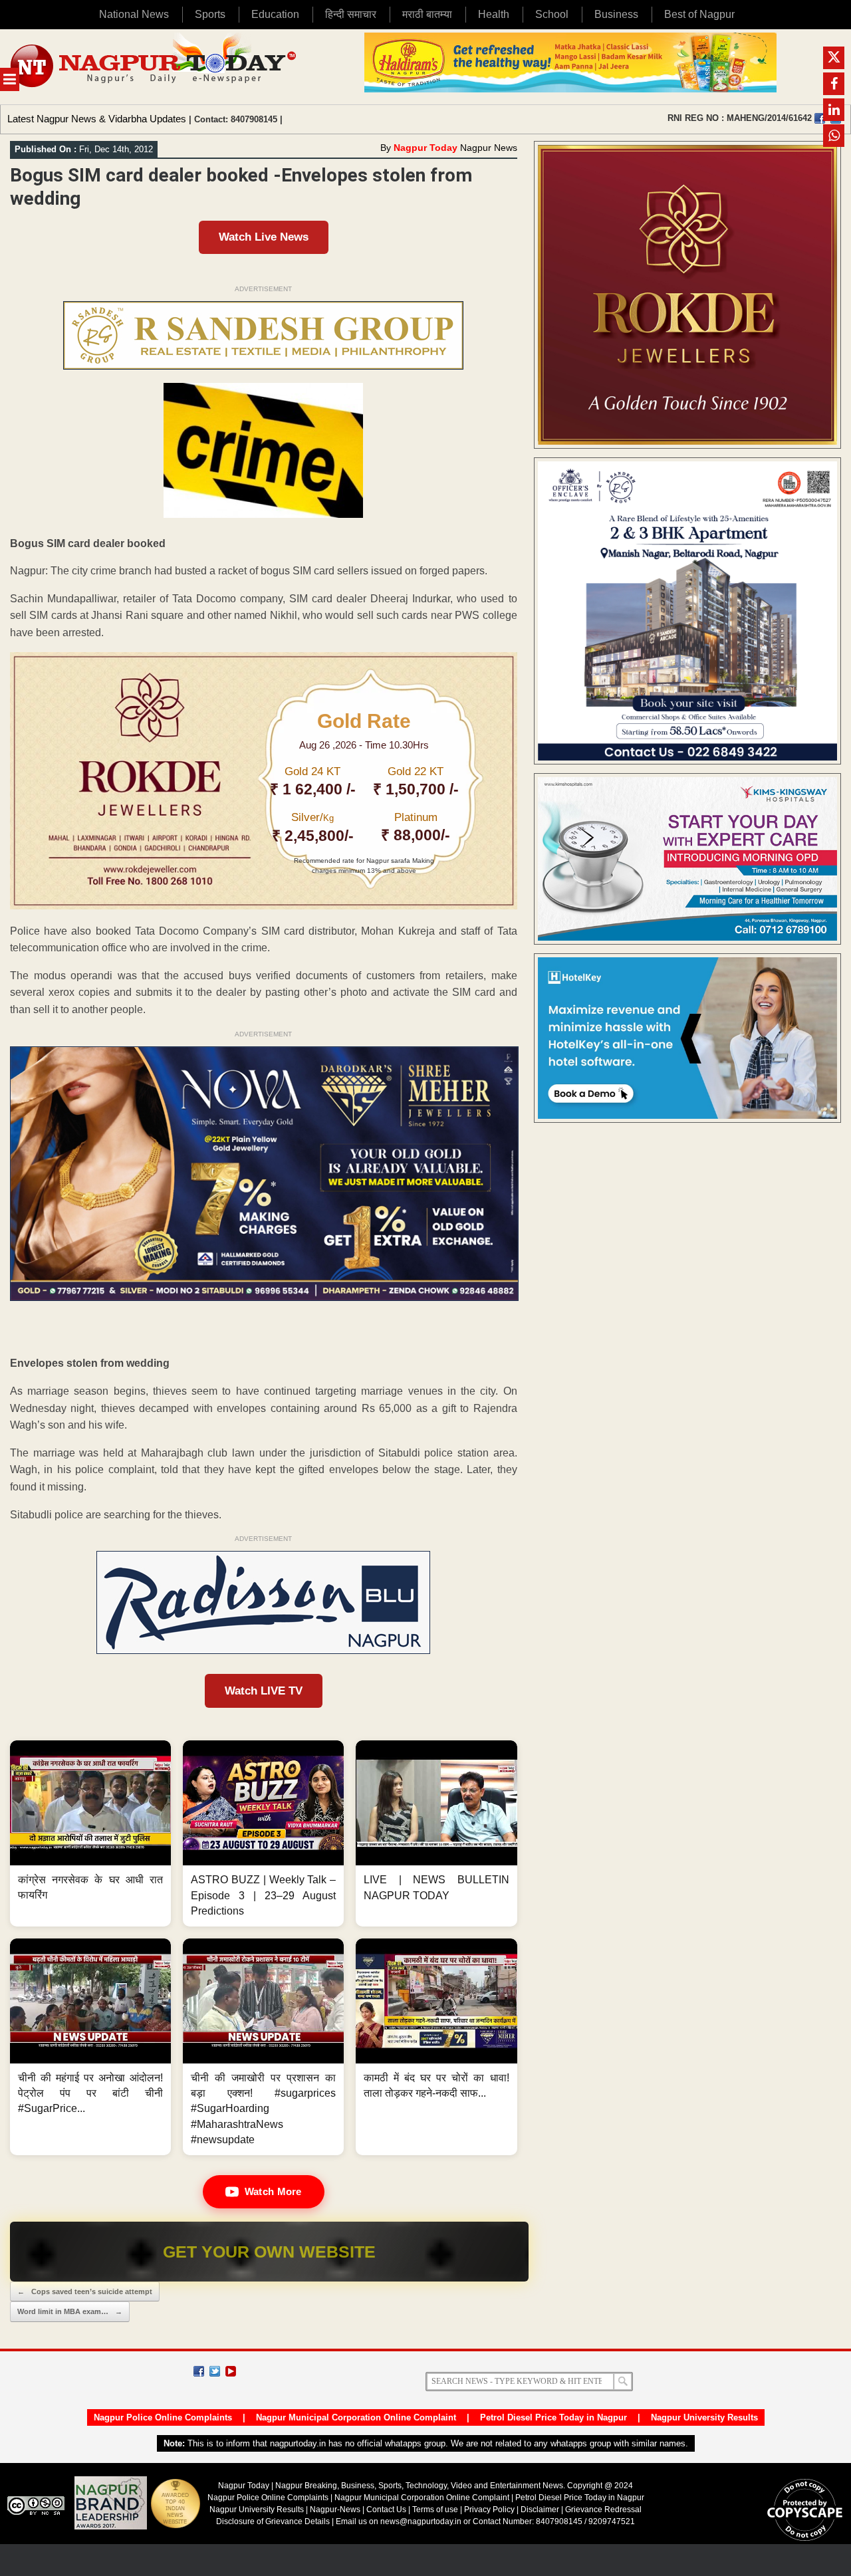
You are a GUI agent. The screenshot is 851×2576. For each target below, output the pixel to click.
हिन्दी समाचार (351, 14)
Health (494, 14)
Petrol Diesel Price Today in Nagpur (553, 2417)
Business (616, 14)
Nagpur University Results (704, 2417)
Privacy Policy (489, 2510)
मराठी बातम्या (427, 14)
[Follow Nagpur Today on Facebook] (199, 2371)
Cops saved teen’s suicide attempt (85, 2291)
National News (134, 14)
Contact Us (386, 2510)
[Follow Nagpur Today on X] (215, 2371)
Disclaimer (541, 2510)
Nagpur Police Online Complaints (163, 2417)
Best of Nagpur (699, 14)
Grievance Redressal (603, 2510)
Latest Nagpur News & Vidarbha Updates (97, 119)
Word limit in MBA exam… (70, 2311)
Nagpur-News (335, 2510)
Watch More (273, 2191)
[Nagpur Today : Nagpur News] (155, 67)
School (552, 14)
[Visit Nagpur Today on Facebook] (820, 118)
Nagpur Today (425, 148)
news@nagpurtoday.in (421, 2521)
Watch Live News (264, 237)
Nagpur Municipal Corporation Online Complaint (356, 2417)
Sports (210, 14)
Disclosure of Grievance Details (273, 2521)
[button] (90, 1833)
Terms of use (435, 2510)
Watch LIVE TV (264, 1691)
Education (275, 14)
